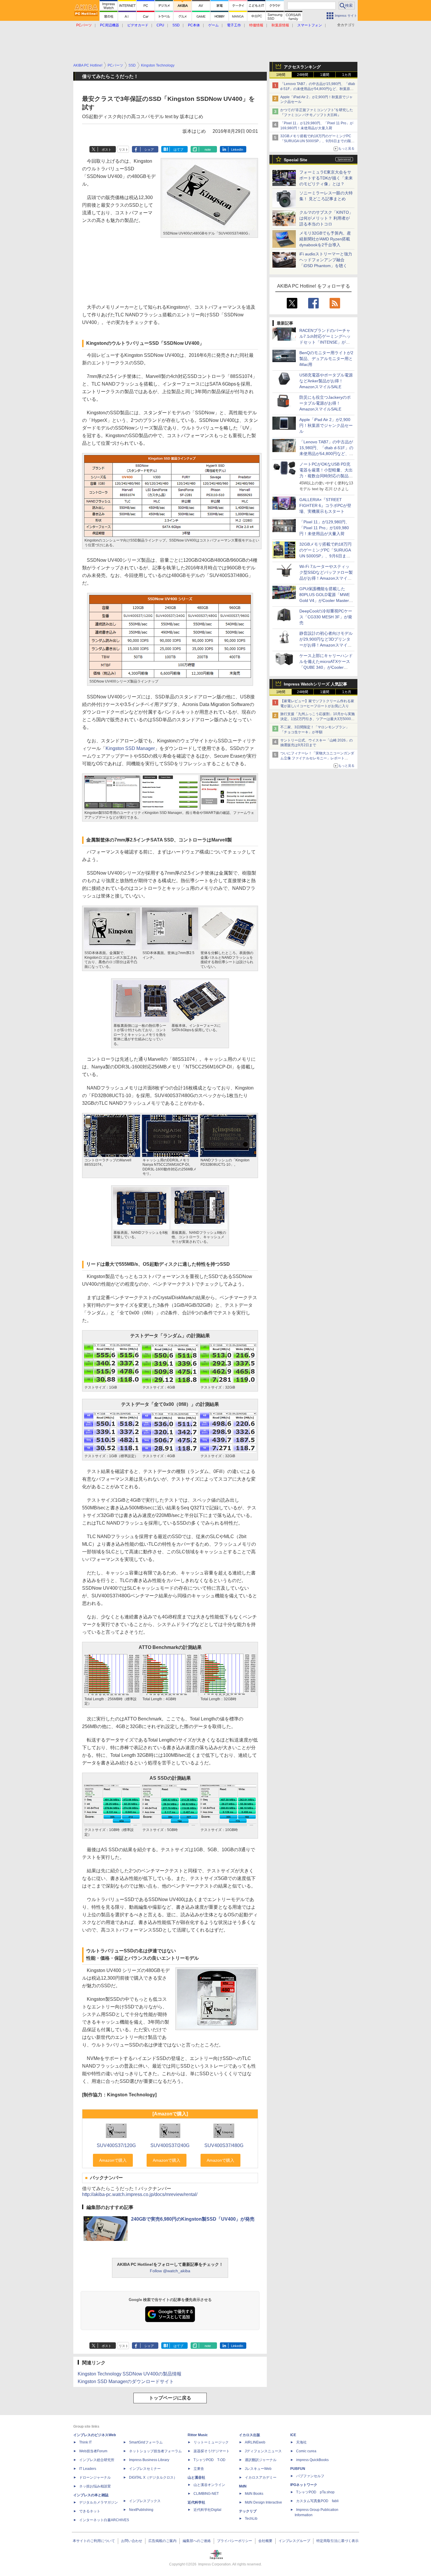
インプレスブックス (145, 2501)
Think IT (85, 2442)
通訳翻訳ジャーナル (261, 2460)
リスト (124, 150)
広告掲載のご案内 (162, 2541)
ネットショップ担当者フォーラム (155, 2451)
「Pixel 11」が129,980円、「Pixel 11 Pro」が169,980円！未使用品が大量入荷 (324, 528)
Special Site (296, 160)
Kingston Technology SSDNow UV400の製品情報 (130, 2374)
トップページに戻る (170, 2398)
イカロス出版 (250, 2435)
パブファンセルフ (310, 2476)
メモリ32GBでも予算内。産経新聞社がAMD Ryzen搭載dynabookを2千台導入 (325, 239)
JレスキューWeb (258, 2469)
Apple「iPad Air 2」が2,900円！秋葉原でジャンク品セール (326, 425)
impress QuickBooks (312, 2460)
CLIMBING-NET (206, 2494)
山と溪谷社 (196, 2477)
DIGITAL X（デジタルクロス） (153, 2477)
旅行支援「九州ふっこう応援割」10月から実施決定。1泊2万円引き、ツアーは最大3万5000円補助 (318, 719)
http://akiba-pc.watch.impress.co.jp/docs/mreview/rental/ (140, 2194)
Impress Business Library (149, 2460)
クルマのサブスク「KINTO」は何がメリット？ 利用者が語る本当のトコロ (326, 218)
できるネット (90, 2511)
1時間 (281, 75)
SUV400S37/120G (116, 2145)
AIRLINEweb (255, 2442)
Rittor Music (198, 2435)
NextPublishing (141, 2510)
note (208, 150)
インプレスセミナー (145, 2469)
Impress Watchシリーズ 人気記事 (315, 684)
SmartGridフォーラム (146, 2442)
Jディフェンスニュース (263, 2451)
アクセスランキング (302, 67)
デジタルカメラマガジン (99, 2502)
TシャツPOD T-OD (209, 2460)
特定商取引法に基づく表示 (337, 2541)
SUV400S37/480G (224, 2145)
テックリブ (248, 2511)
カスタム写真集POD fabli (317, 2501)
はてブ (178, 150)
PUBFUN (298, 2469)
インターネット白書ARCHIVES (104, 2520)
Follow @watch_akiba (170, 2271)
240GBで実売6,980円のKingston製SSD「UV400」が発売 (193, 2219)
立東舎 (199, 2469)
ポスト (107, 150)
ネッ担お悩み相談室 (95, 2486)
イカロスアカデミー (261, 2477)
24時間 (303, 75)
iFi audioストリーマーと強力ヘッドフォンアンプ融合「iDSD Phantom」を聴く (326, 260)
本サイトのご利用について (94, 2541)
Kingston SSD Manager (130, 748)
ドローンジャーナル (95, 2477)
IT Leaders (88, 2469)
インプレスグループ (294, 2541)
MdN (243, 2486)
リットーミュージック (211, 2442)
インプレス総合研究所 (97, 2460)
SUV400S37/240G (170, 2145)
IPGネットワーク (304, 2485)
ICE (293, 2435)
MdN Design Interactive (263, 2502)
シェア (149, 150)
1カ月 (347, 75)
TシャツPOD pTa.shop (315, 2492)
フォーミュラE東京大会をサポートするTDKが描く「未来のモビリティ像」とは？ (326, 178)
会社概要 (265, 2541)
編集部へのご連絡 (197, 2541)
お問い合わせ (132, 2541)
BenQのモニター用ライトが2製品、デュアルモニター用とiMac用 (326, 359)
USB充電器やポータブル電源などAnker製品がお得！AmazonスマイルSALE (326, 381)
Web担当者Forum (93, 2451)
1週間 (325, 75)
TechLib (251, 2519)
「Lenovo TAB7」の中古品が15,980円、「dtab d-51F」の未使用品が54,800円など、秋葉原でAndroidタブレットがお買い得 (318, 89)
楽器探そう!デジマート (212, 2451)
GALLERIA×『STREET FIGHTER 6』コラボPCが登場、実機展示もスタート (325, 505)
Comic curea (306, 2451)
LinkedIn (237, 150)
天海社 (301, 2442)
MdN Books (254, 2494)
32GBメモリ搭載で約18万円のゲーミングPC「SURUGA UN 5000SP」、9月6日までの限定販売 (317, 141)
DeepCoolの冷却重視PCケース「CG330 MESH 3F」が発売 (326, 617)
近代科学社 (196, 2502)
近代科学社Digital (207, 2510)
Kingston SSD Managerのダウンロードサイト (126, 2381)
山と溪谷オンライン (209, 2485)
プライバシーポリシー (235, 2541)
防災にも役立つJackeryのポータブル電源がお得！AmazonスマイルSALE (325, 403)
